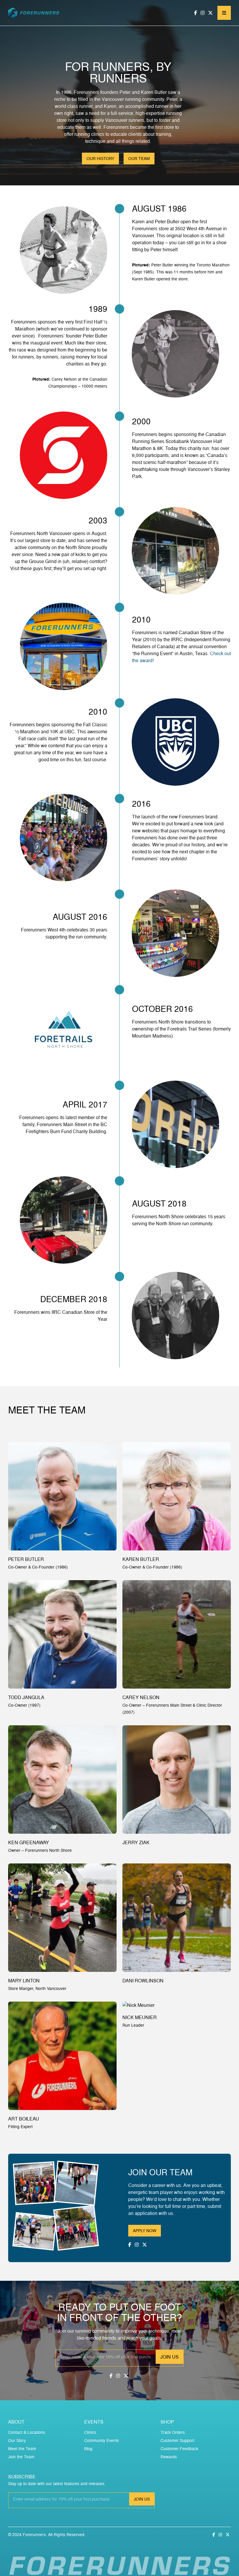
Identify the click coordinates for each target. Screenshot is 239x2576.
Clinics (90, 2432)
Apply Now (145, 2231)
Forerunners (34, 2534)
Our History (100, 158)
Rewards (169, 2457)
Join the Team (21, 2457)
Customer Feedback (179, 2448)
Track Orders (173, 2432)
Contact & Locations (27, 2432)
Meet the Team (22, 2448)
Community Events (102, 2440)
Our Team (139, 158)
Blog (88, 2448)
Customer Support (178, 2440)
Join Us (169, 2357)
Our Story (17, 2440)
